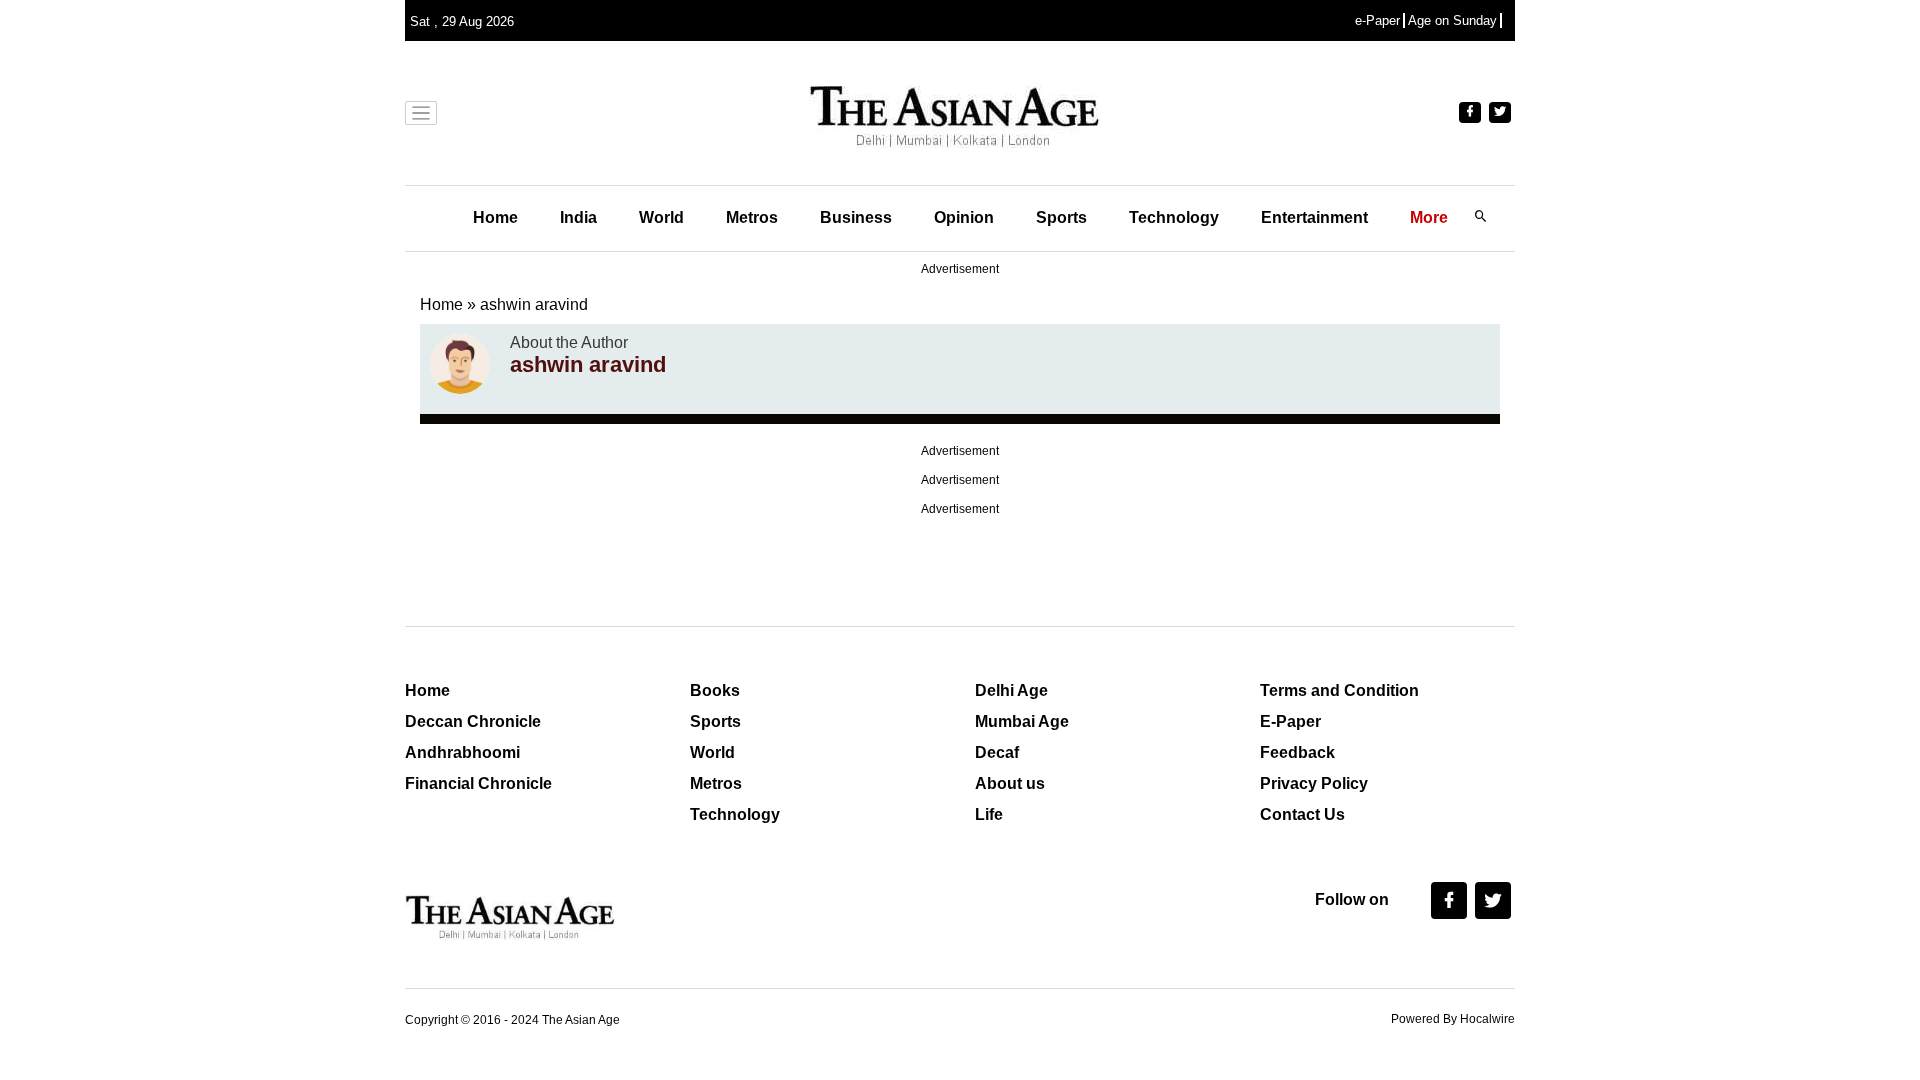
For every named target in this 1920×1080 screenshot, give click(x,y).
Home (495, 217)
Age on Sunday (1452, 20)
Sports (1061, 217)
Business (856, 217)
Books (715, 690)
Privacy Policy (1314, 783)
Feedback (1297, 752)
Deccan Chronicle (473, 721)
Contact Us (1302, 814)
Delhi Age (1011, 690)
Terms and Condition (1339, 690)
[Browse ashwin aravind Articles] (460, 364)
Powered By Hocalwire (1453, 1019)
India (578, 217)
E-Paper (1290, 721)
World (661, 217)
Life (989, 814)
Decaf (997, 752)
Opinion (964, 217)
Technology (1174, 217)
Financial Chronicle (478, 783)
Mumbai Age (1022, 721)
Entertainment (1314, 217)
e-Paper (1377, 20)
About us (1010, 783)
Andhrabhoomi (462, 752)
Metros (752, 217)
